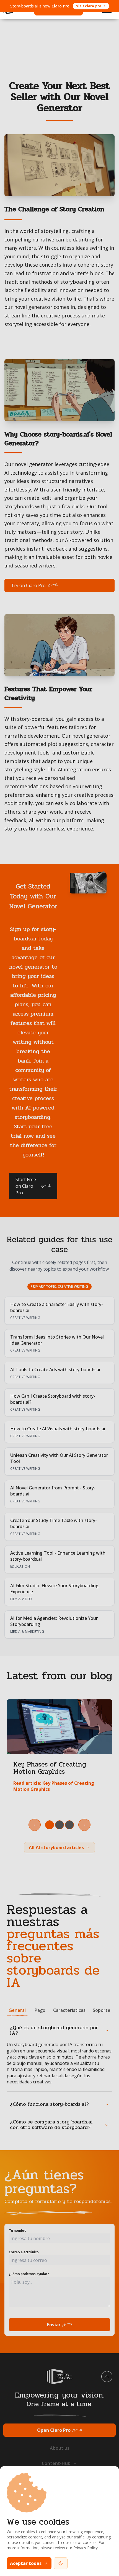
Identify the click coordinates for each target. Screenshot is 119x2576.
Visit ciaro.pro (89, 6)
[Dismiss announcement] (108, 6)
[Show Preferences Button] (61, 2563)
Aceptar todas (26, 2563)
